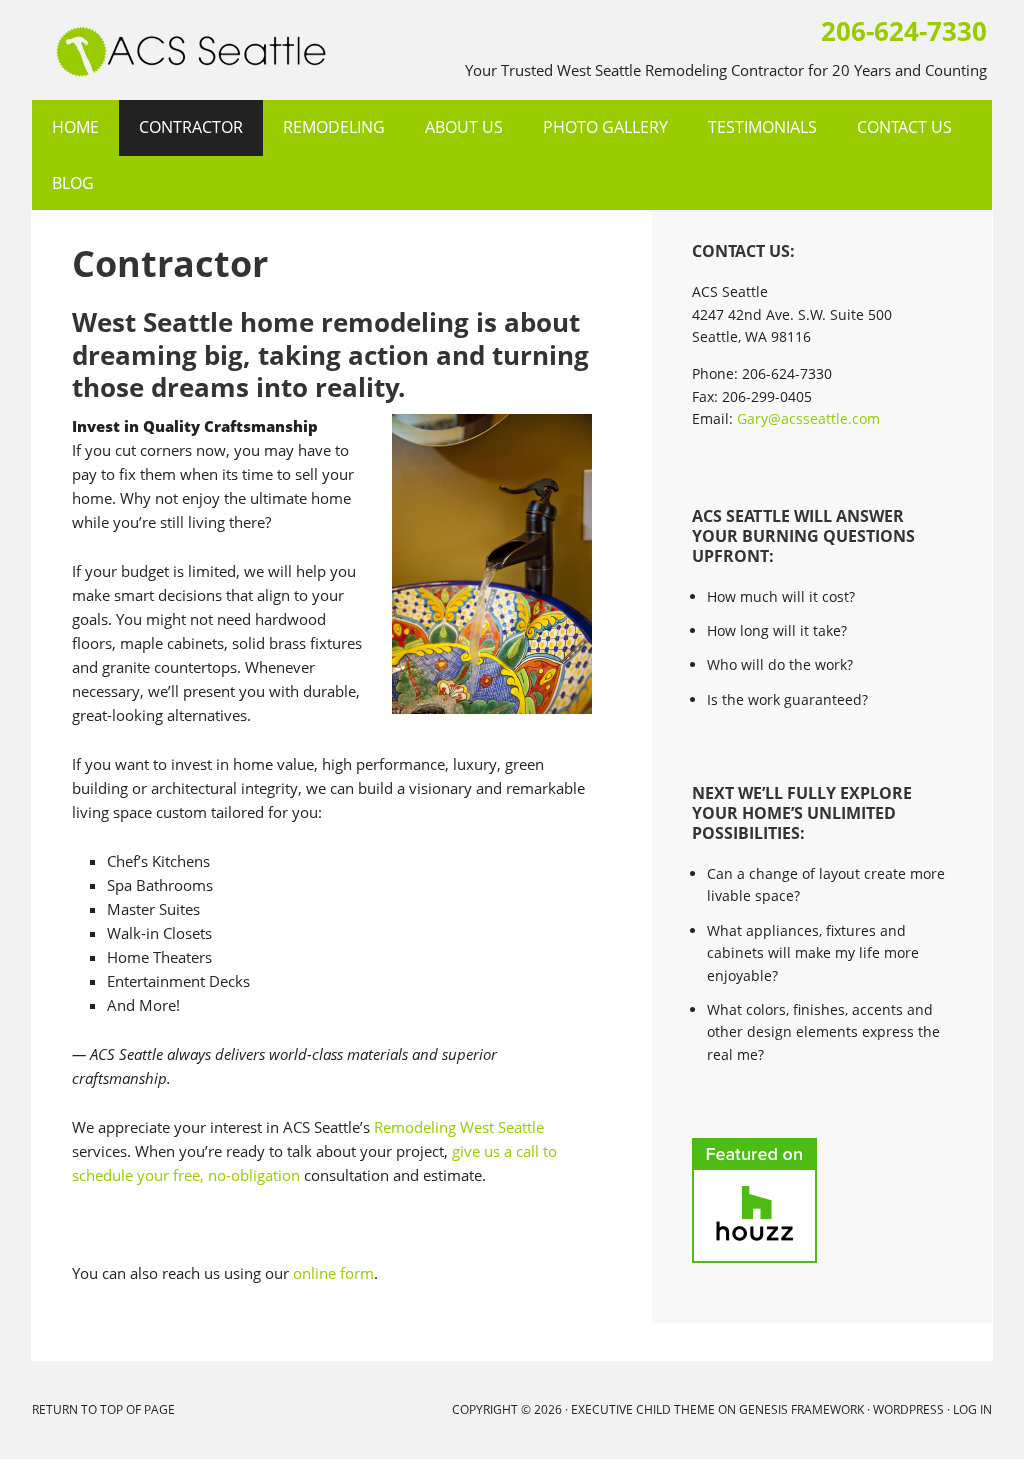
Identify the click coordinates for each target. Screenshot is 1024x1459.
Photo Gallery (605, 127)
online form (333, 1273)
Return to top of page (103, 1409)
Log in (972, 1409)
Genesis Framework (801, 1409)
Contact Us (904, 127)
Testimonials (762, 127)
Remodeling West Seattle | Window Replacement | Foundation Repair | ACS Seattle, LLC (39, 50)
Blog (73, 183)
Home (75, 127)
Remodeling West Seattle (459, 1127)
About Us (464, 127)
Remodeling (334, 127)
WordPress (908, 1409)
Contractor (191, 127)
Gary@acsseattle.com (808, 418)
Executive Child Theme (643, 1409)
